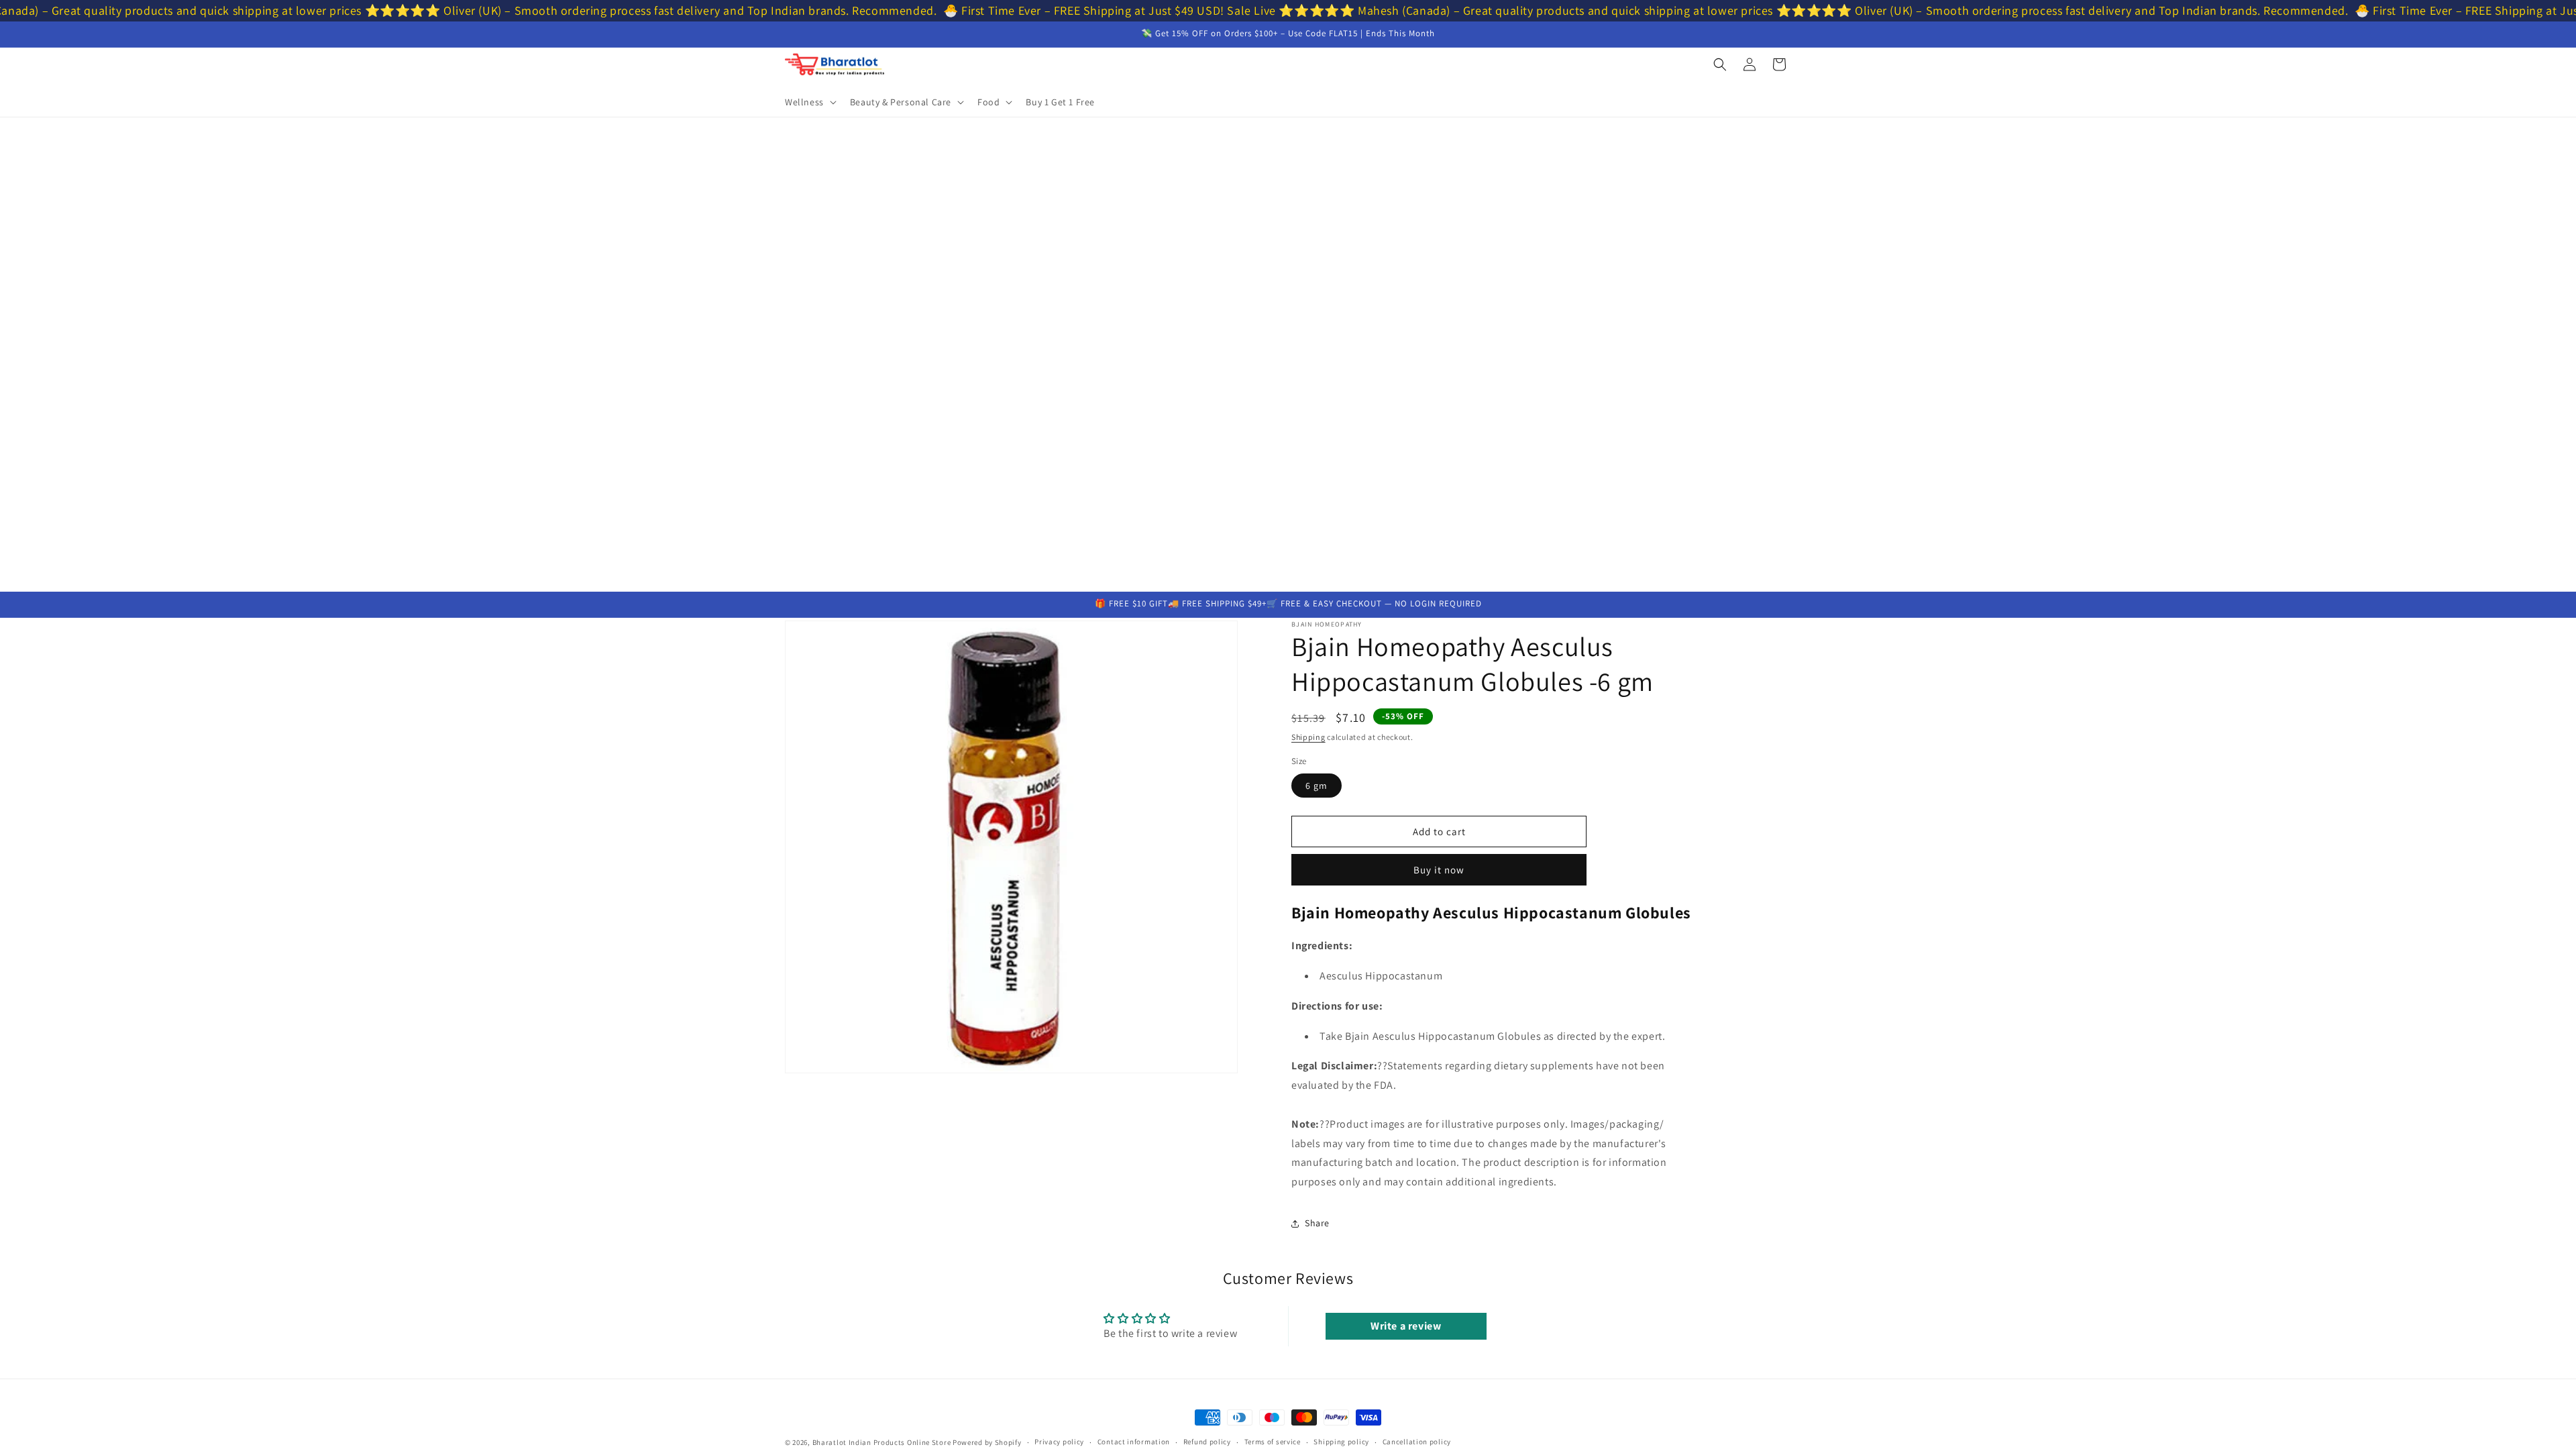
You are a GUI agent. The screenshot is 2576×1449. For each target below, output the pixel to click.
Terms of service (1273, 1442)
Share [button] (1317, 1223)
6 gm (1317, 786)
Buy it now (1439, 870)
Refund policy (1207, 1442)
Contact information (1134, 1442)
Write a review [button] (1406, 1326)
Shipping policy (1341, 1442)
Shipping (1308, 737)
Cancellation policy (1417, 1442)
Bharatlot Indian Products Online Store (882, 1442)
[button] (809, 102)
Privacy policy (1059, 1442)
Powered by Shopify (987, 1442)
